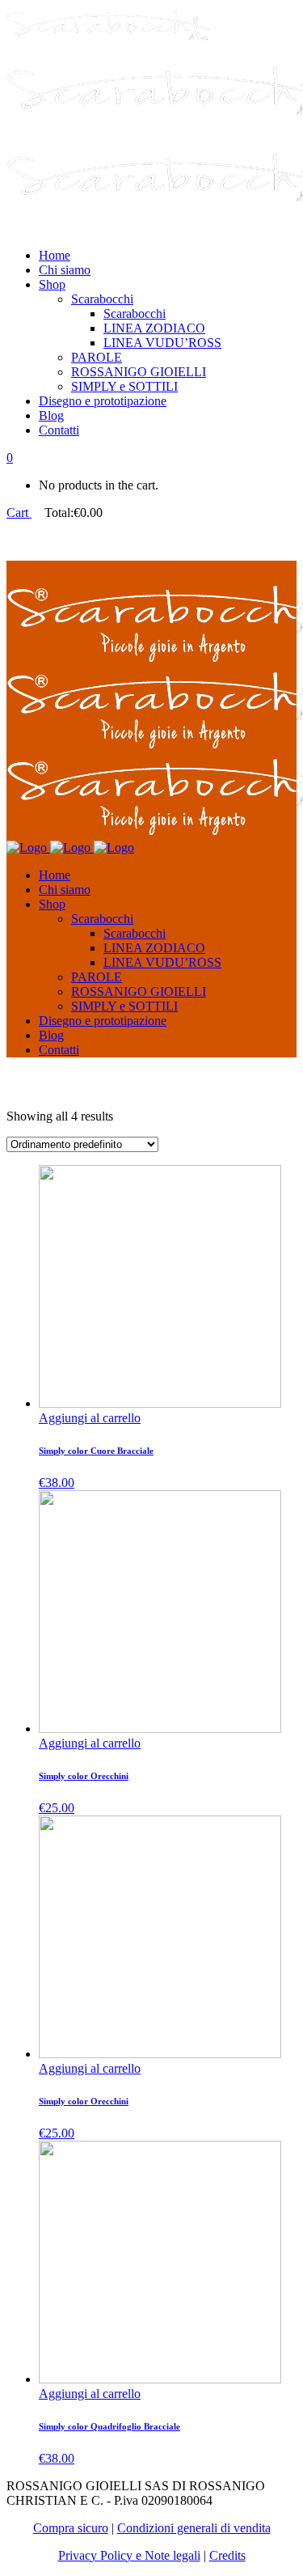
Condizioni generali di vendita (194, 2528)
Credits (227, 2555)
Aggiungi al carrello (90, 1418)
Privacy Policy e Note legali (129, 2555)
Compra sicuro (71, 2528)
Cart (19, 513)
